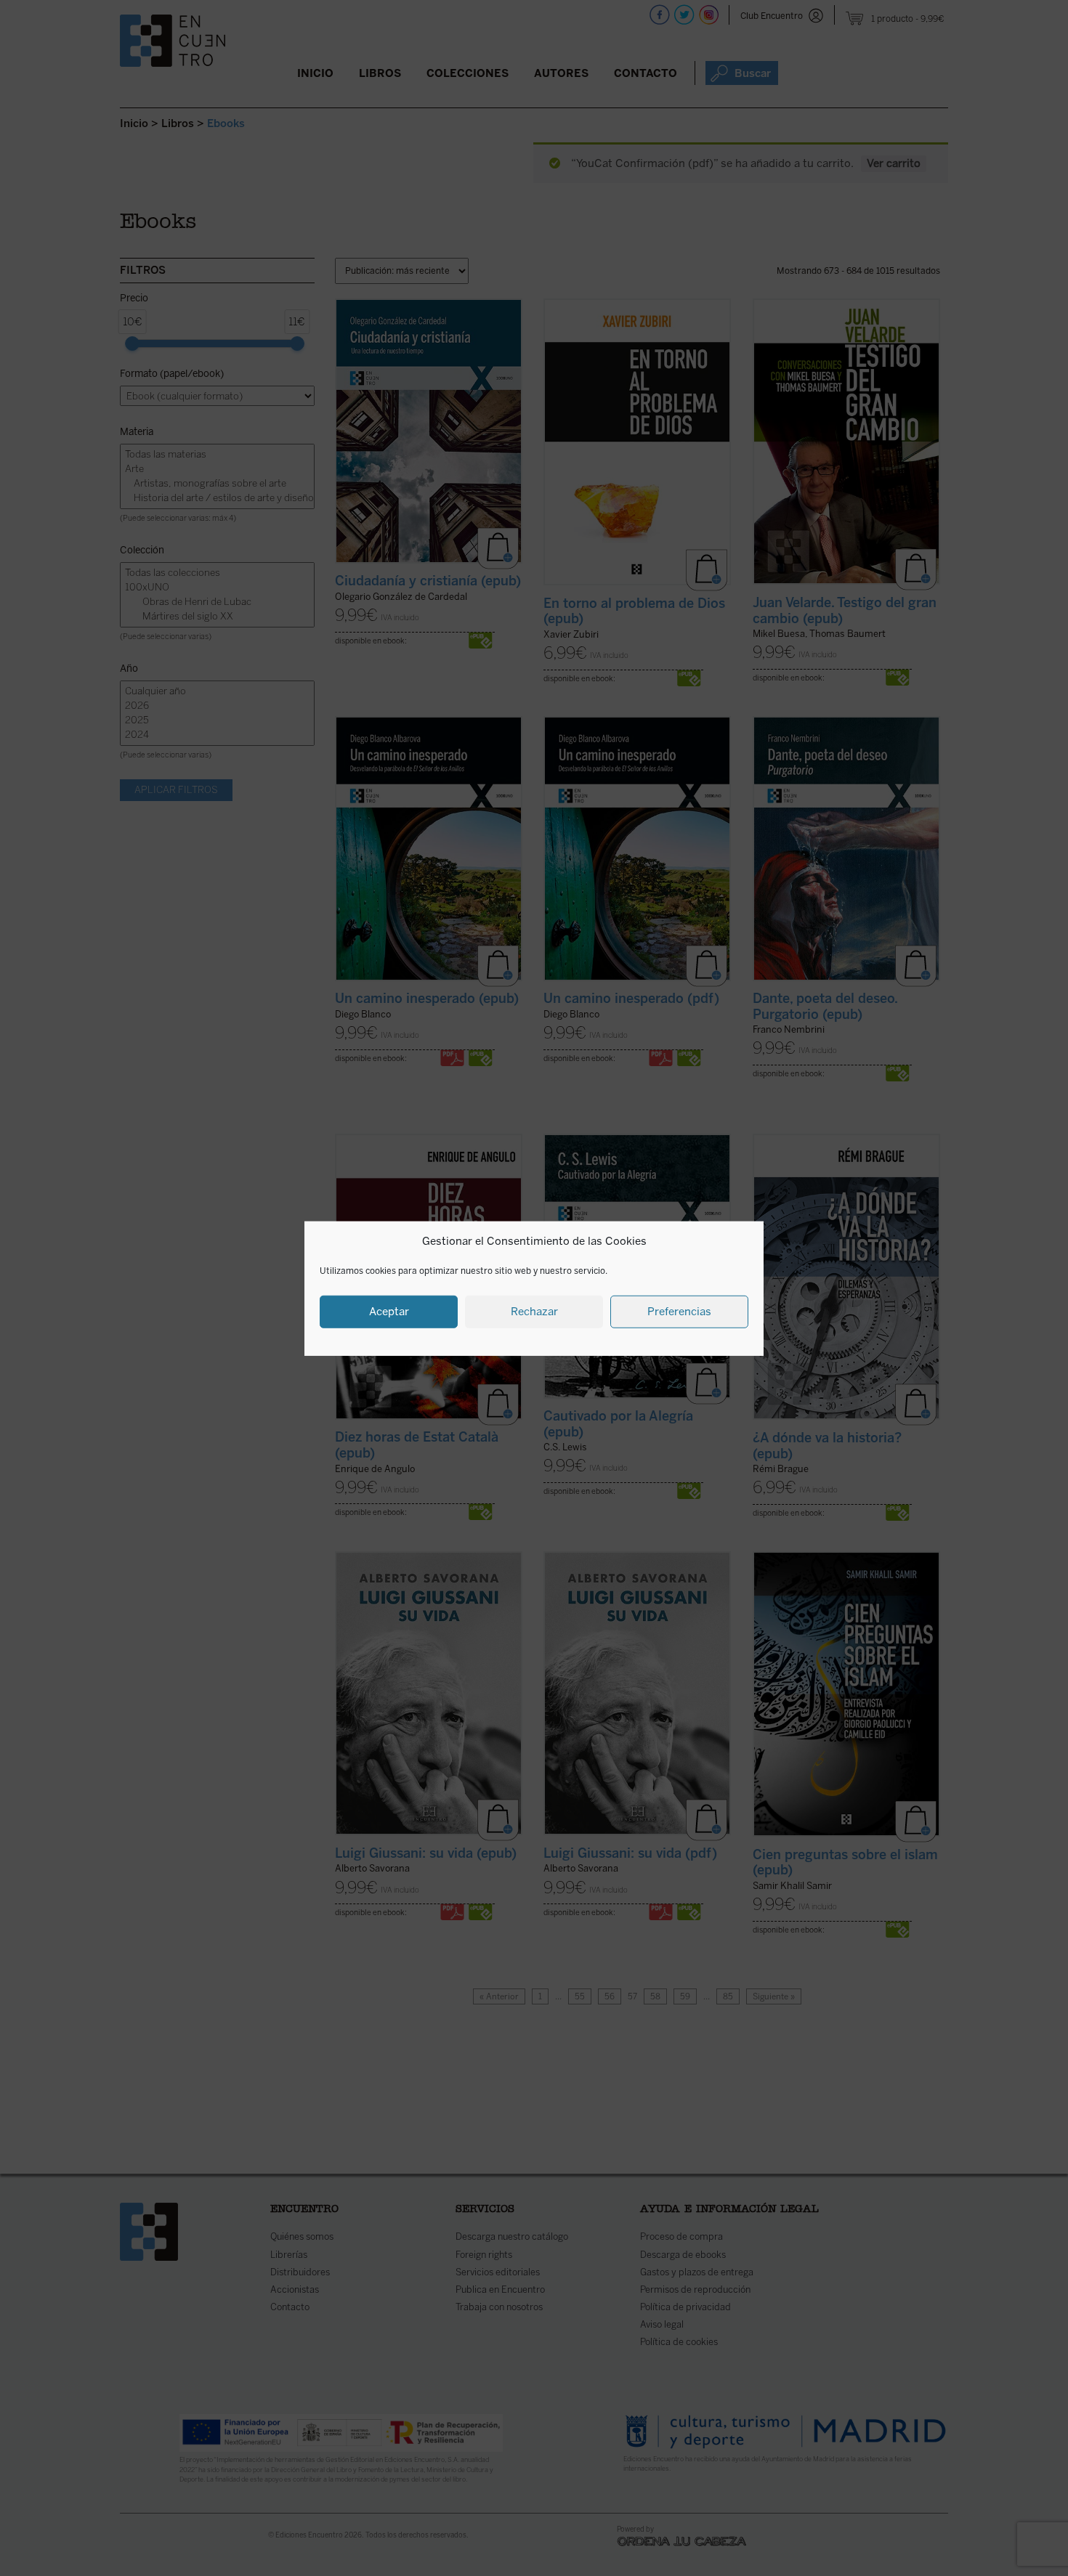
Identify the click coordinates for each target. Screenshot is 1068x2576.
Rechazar (534, 1311)
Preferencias (679, 1311)
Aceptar (389, 1311)
